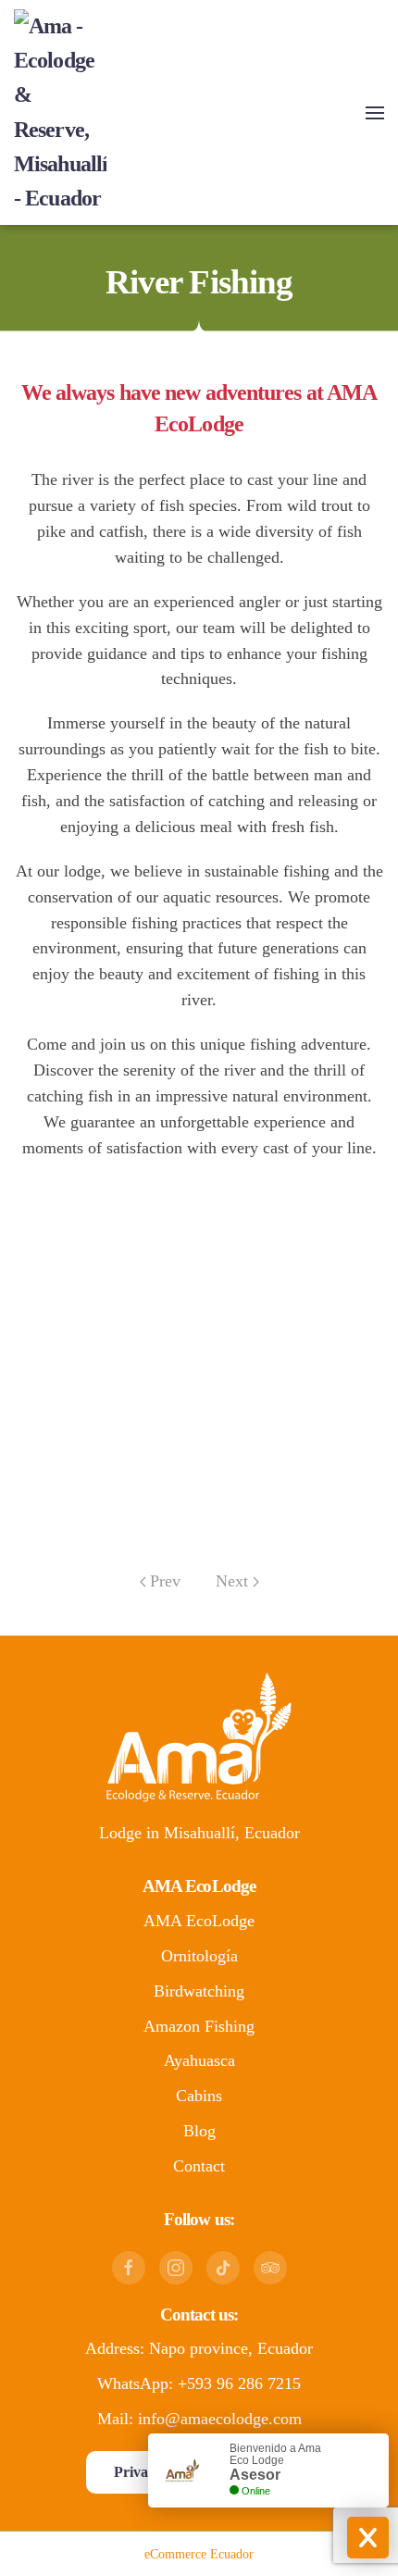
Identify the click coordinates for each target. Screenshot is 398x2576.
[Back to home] (60, 112)
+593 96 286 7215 (239, 2383)
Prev (165, 1581)
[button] (375, 113)
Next (232, 1581)
